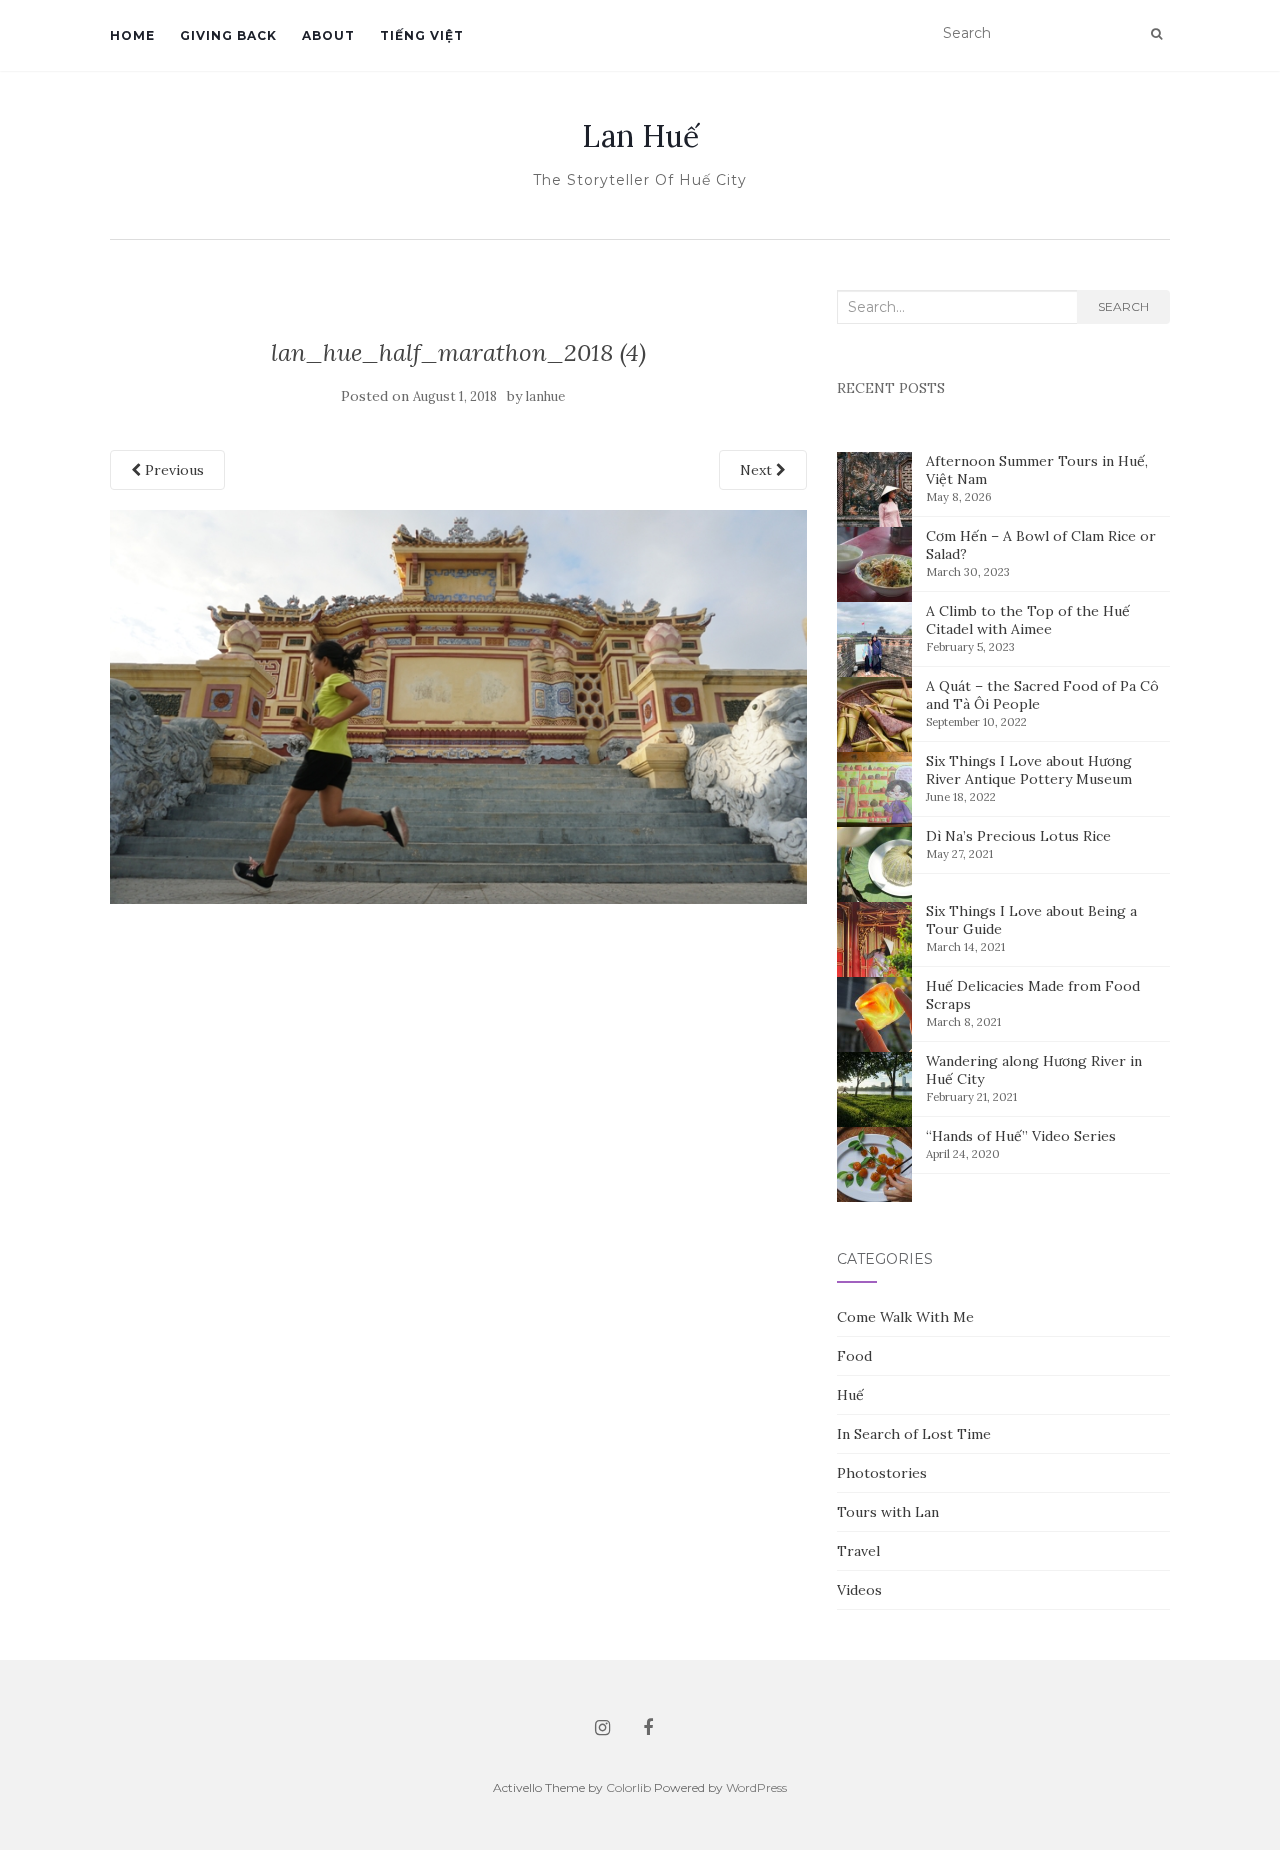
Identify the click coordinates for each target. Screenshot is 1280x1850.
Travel (858, 1551)
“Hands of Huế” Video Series (1021, 1136)
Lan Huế (640, 136)
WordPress (756, 1787)
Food (854, 1356)
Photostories (882, 1473)
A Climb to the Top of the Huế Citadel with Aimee (1028, 620)
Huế (850, 1395)
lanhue (545, 396)
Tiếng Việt (422, 35)
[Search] (1156, 34)
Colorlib (628, 1787)
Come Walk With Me (905, 1317)
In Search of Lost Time (914, 1434)
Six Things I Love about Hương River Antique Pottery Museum (1029, 770)
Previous (172, 470)
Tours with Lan (888, 1512)
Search (1123, 306)
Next (758, 470)
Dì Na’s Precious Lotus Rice (1018, 836)
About (328, 35)
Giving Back (228, 35)
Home (132, 35)
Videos (859, 1590)
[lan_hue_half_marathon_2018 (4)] (458, 705)
